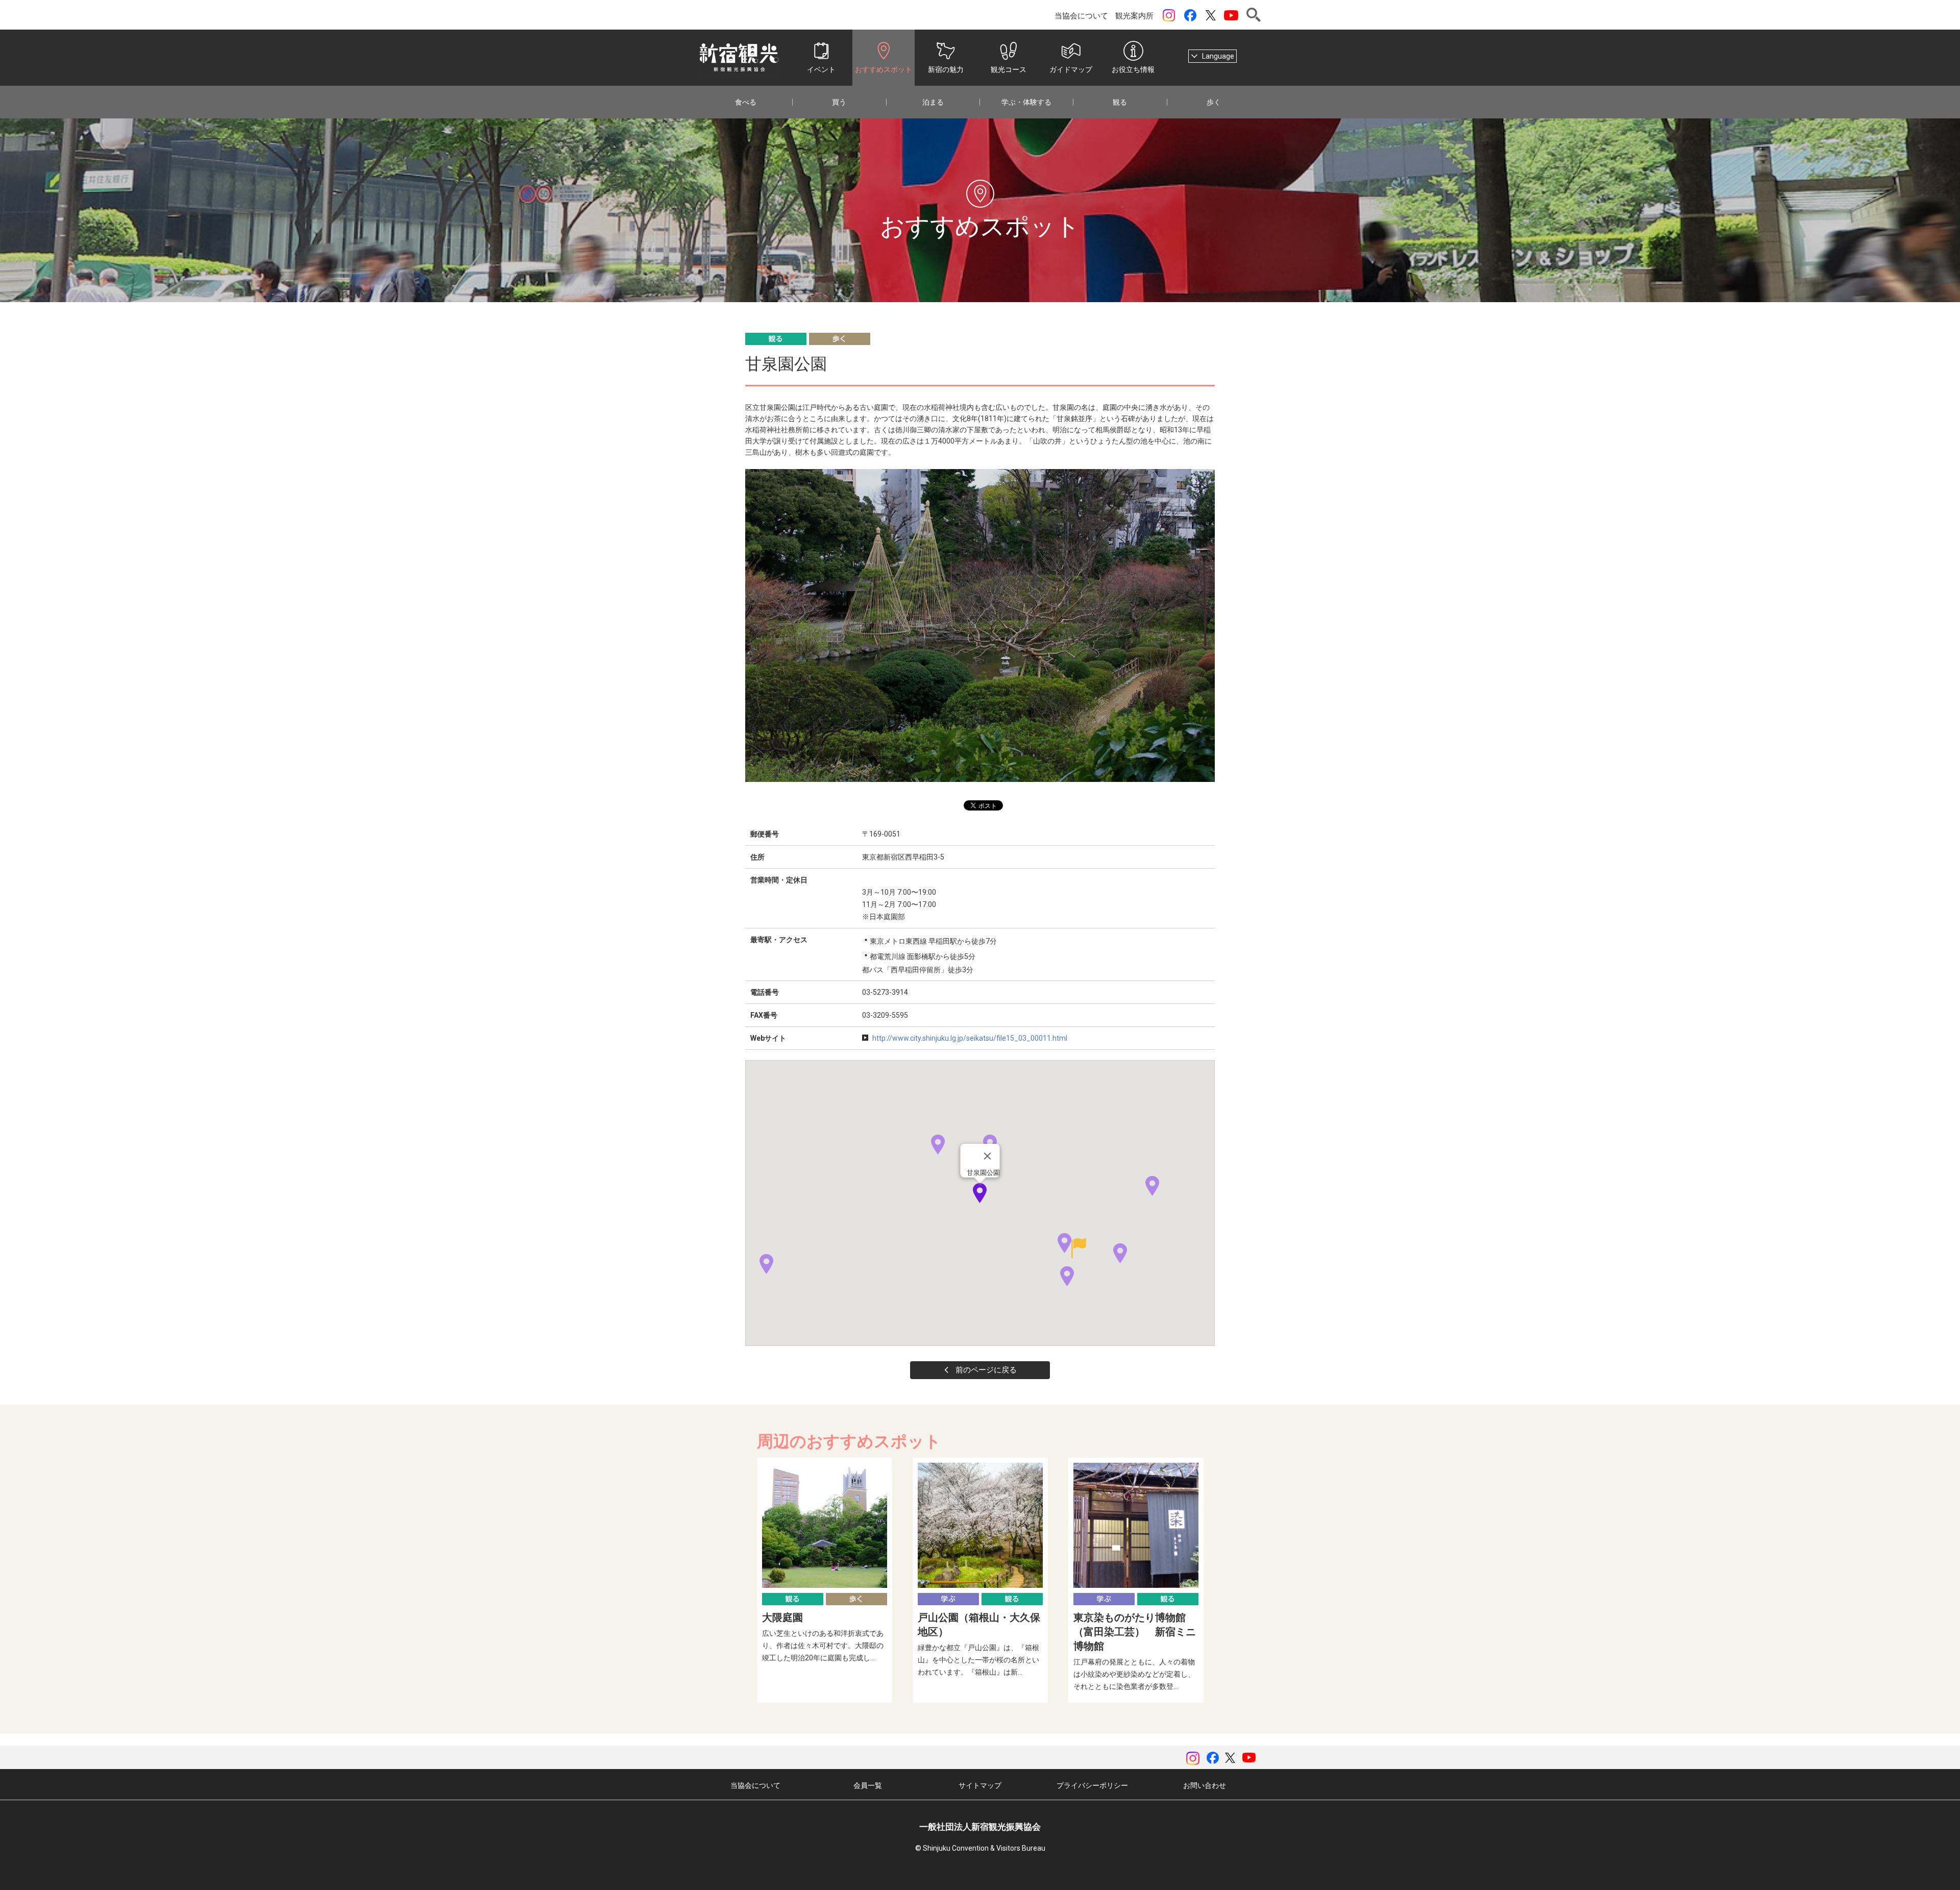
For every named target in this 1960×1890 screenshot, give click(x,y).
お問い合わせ (1205, 1785)
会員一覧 (868, 1785)
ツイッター (1211, 15)
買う (839, 102)
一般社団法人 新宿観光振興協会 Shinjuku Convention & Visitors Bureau (739, 58)
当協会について (1081, 16)
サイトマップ (980, 1785)
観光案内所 (1134, 16)
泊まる (933, 102)
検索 (1254, 15)
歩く (1214, 102)
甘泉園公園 (983, 1173)
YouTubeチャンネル (1231, 15)
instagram (1169, 15)
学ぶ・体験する (1026, 102)
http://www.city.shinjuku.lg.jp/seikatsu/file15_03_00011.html (970, 1038)
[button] (1120, 1253)
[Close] (988, 1156)
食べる (746, 102)
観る (1120, 102)
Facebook (1190, 15)
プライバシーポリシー (1092, 1785)
